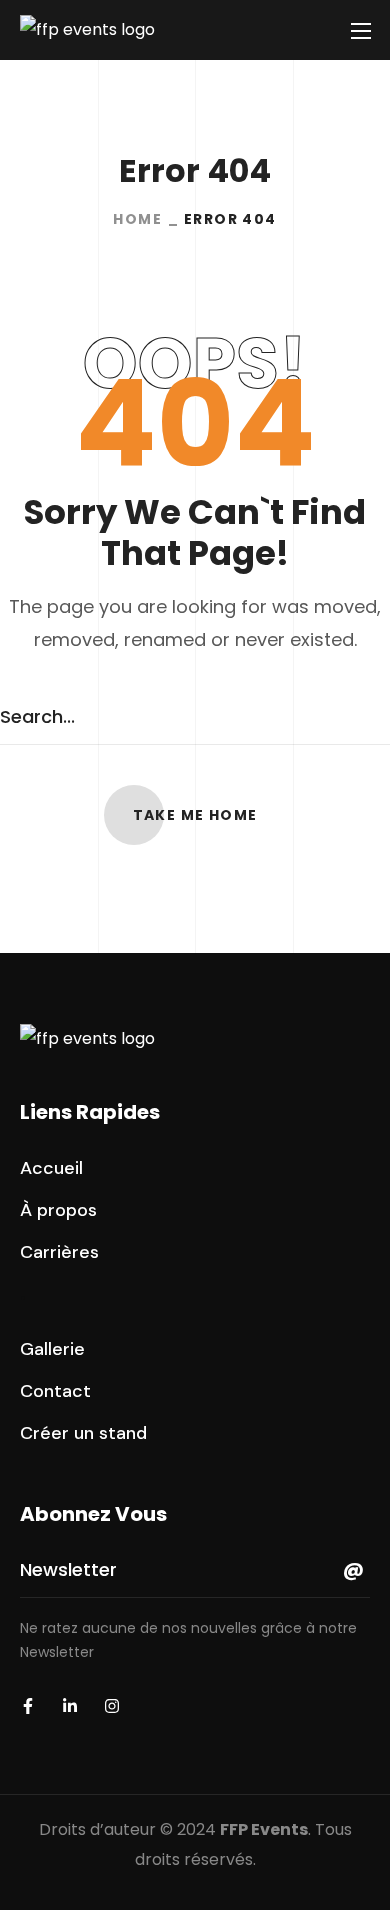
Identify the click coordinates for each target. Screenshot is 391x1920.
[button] (195, 815)
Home (137, 219)
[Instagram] (112, 1706)
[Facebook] (28, 1706)
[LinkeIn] (70, 1706)
